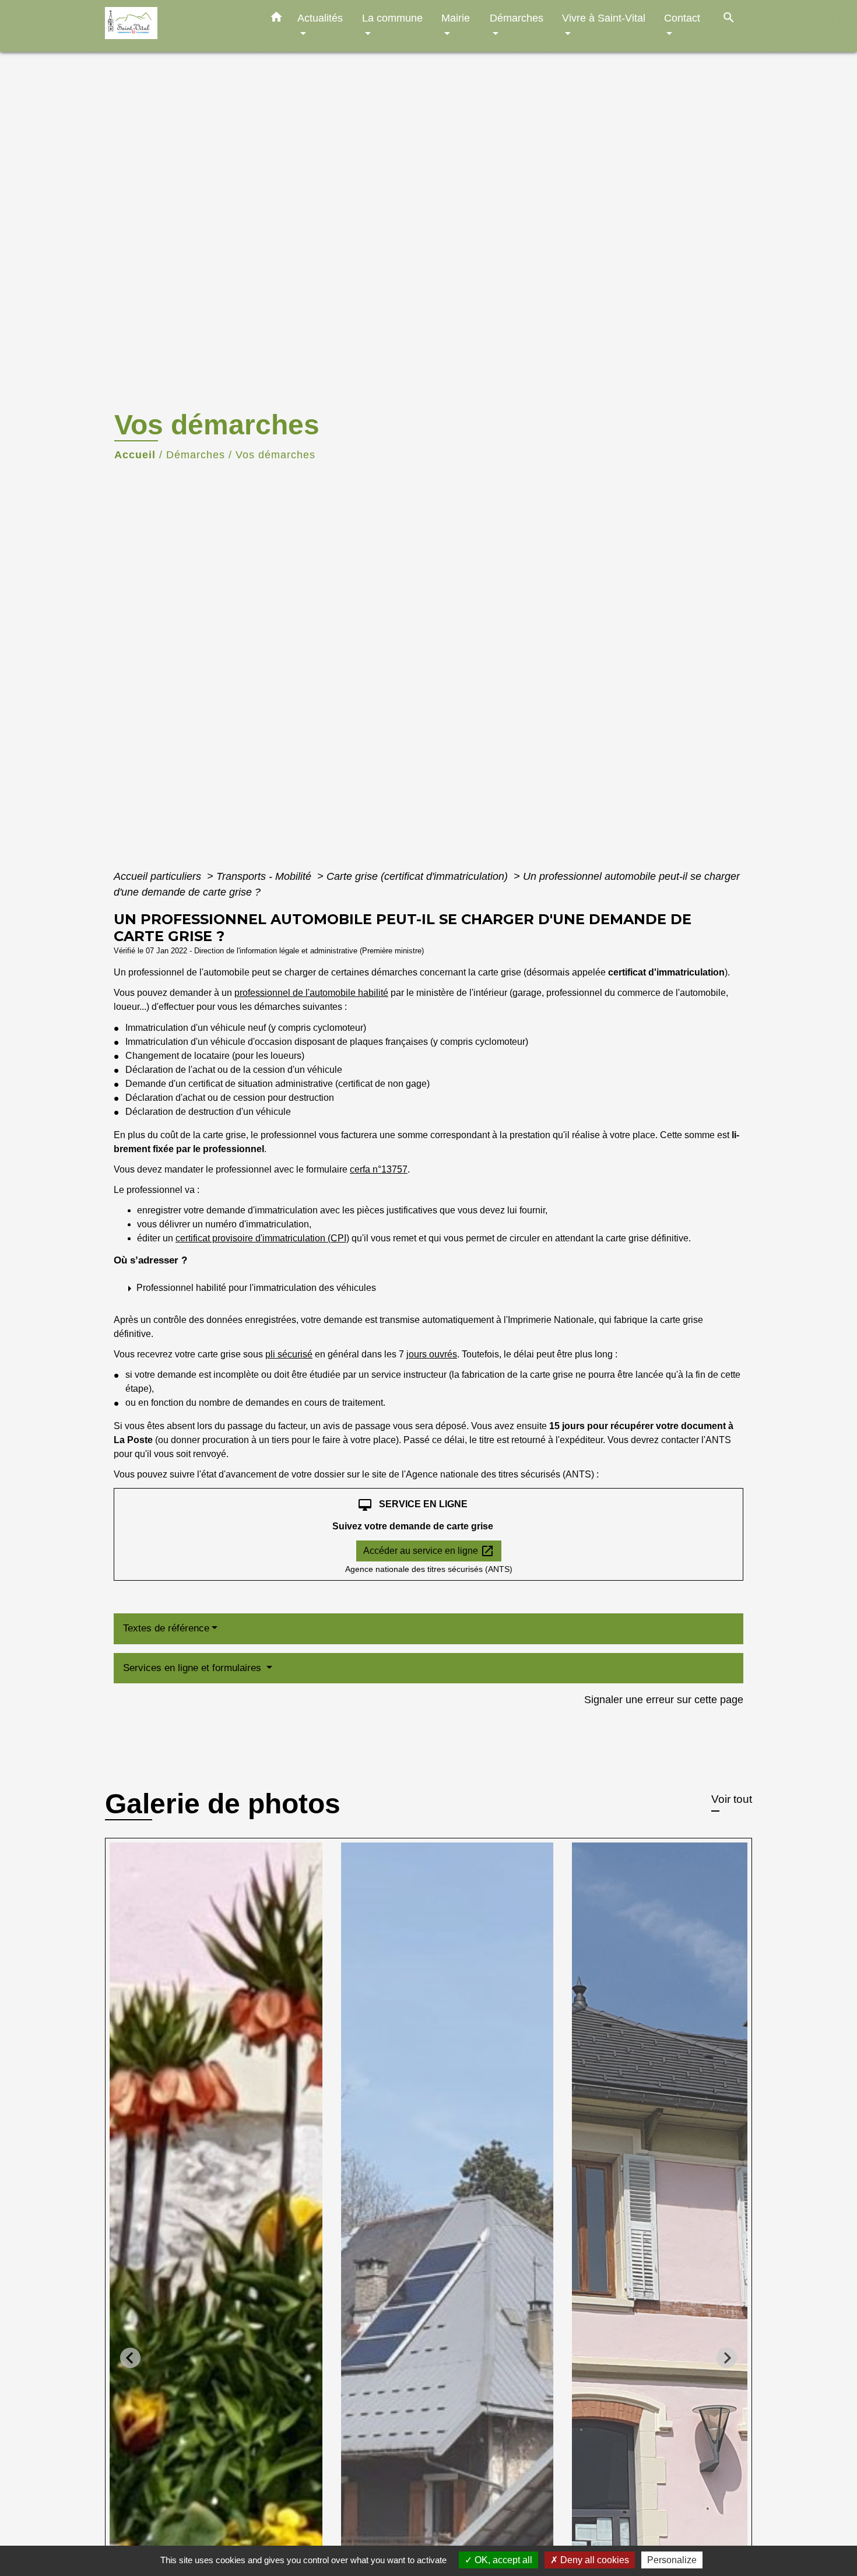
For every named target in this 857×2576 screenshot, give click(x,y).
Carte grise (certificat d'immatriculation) (419, 876)
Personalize (672, 2560)
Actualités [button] (320, 18)
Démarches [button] (517, 18)
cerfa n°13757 (379, 1169)
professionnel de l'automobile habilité (311, 993)
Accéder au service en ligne (429, 1551)
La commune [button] (392, 18)
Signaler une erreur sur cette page (664, 1700)
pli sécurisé (289, 1354)
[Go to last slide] (130, 2358)
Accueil (135, 455)
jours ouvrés (432, 1354)
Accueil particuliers (159, 876)
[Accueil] (178, 26)
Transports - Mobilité (265, 876)
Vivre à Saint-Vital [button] (604, 18)
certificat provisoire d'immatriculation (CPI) (262, 1238)
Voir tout (732, 1799)
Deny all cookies (593, 2560)
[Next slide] (727, 2358)
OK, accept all (502, 2560)
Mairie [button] (456, 18)
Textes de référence (166, 1628)
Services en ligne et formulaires (194, 1668)
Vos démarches (275, 455)
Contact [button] (682, 18)
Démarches (196, 455)
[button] (276, 19)
